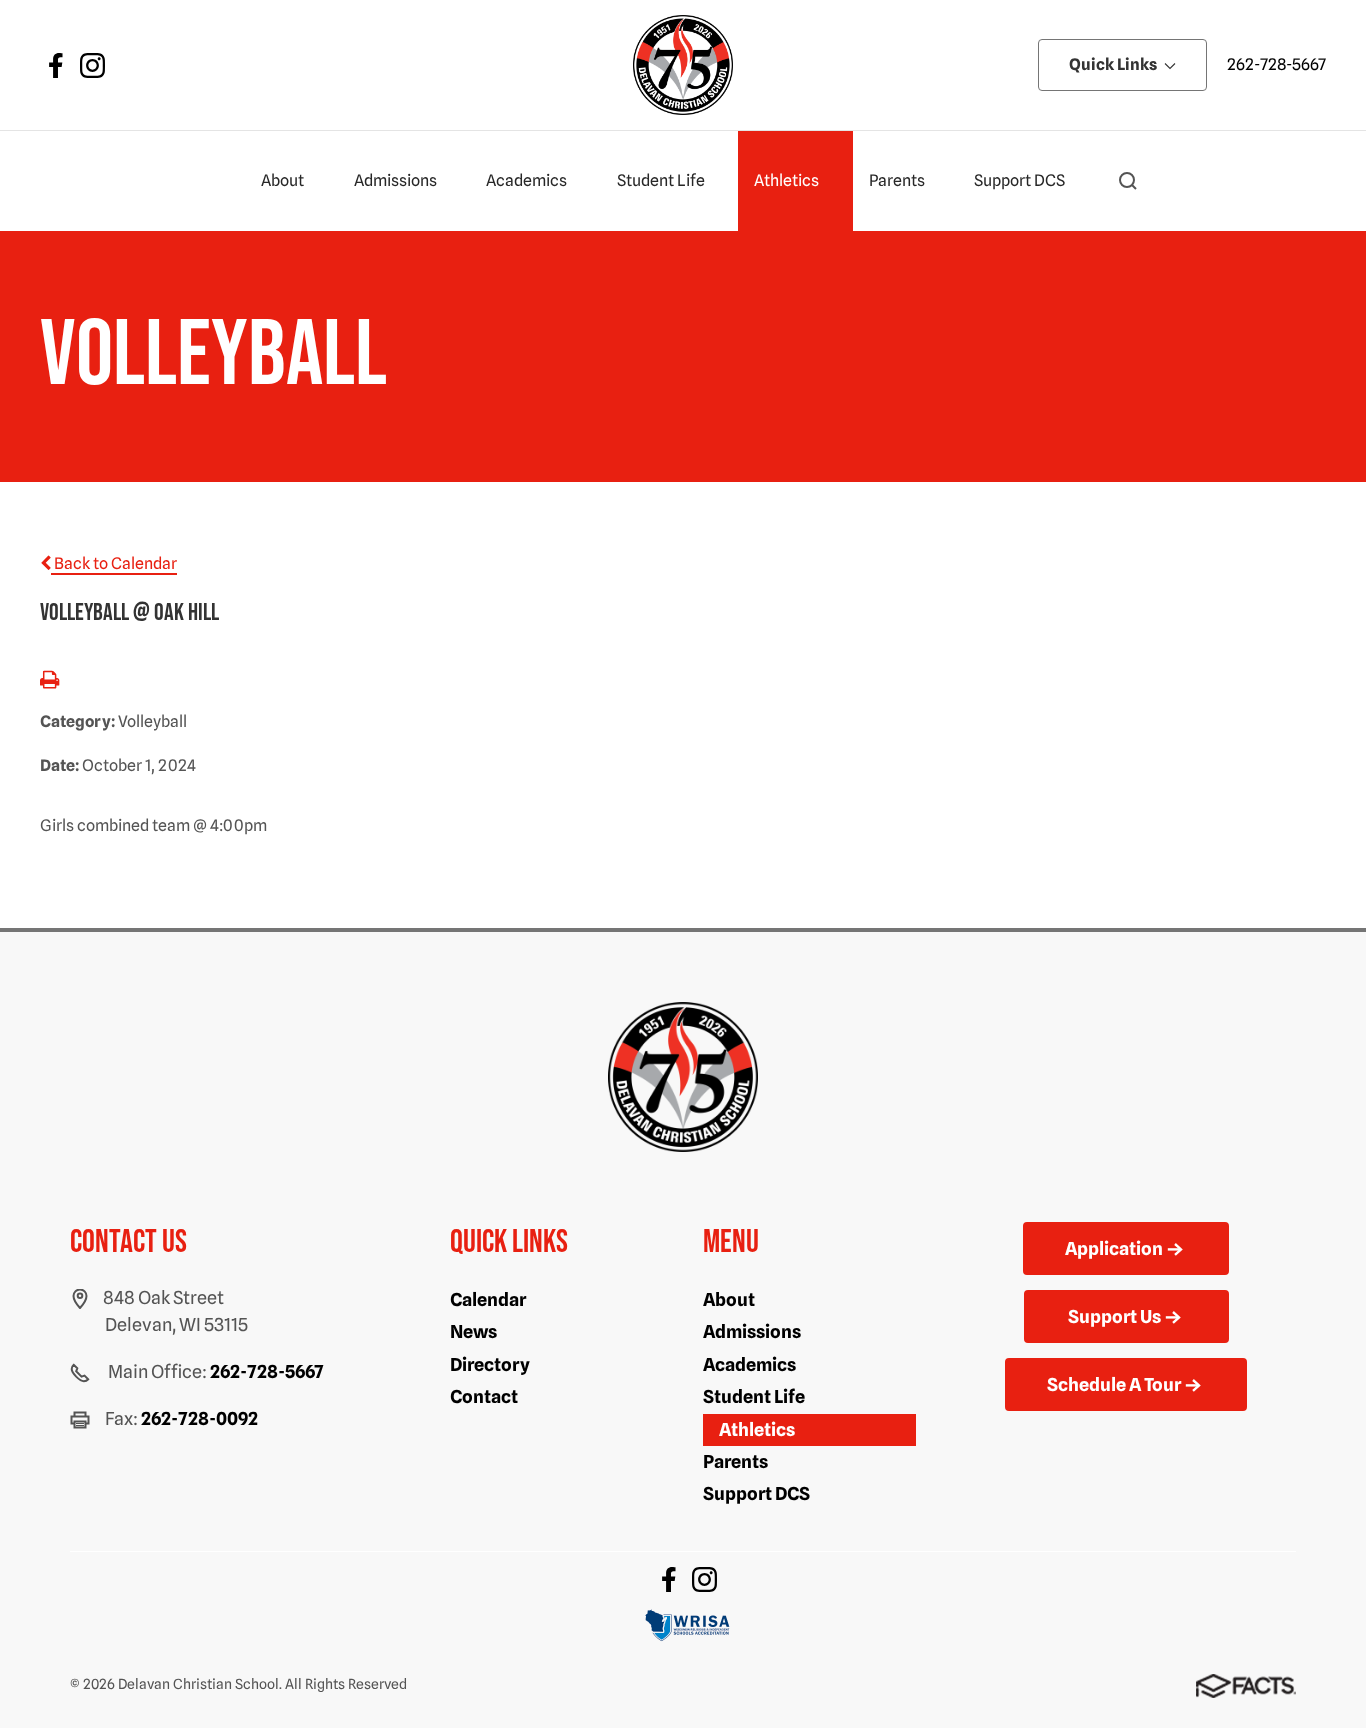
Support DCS (1019, 180)
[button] (1128, 181)
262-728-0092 (199, 1418)
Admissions (395, 180)
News (473, 1331)
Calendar (488, 1299)
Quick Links (1114, 64)
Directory (490, 1364)
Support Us (1114, 1316)
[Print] (49, 681)
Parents (897, 180)
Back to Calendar (114, 563)
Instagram (92, 65)
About (282, 180)
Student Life (661, 180)
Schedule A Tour (1114, 1384)
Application (1114, 1248)
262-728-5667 (1276, 64)
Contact (484, 1396)
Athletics (786, 180)
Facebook (56, 65)
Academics (526, 180)
